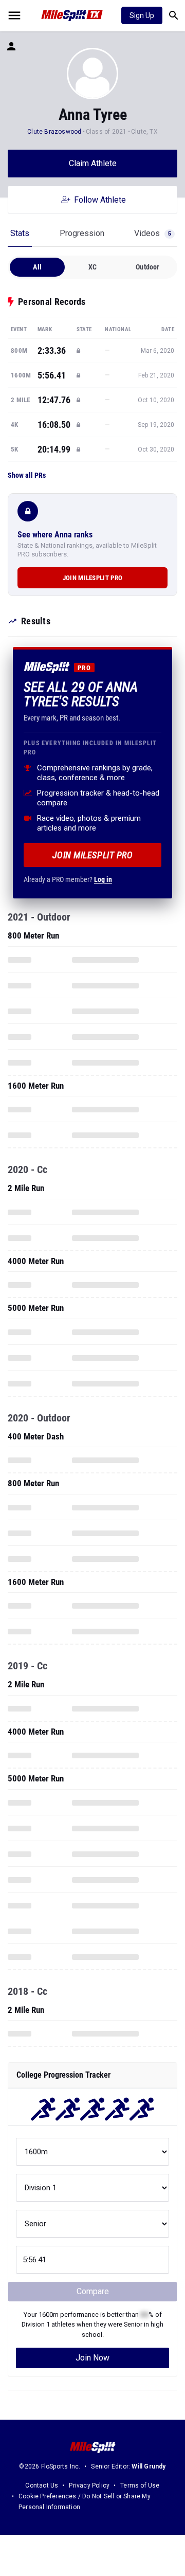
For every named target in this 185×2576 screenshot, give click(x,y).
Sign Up (142, 15)
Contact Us (42, 2485)
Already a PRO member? (68, 879)
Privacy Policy (89, 2485)
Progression (82, 233)
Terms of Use (140, 2485)
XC (92, 267)
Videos (153, 233)
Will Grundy (149, 2466)
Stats (20, 233)
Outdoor (147, 267)
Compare (93, 2291)
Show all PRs (27, 475)
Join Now (92, 2358)
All (37, 267)
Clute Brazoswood (54, 132)
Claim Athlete (93, 163)
